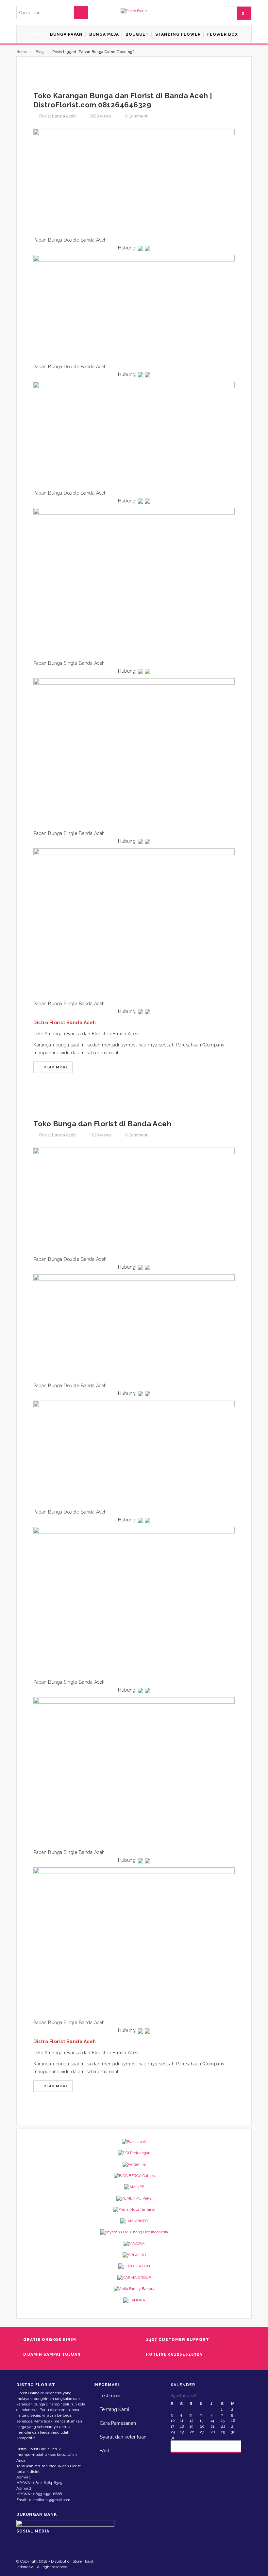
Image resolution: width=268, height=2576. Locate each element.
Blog (40, 52)
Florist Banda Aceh (58, 116)
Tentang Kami (114, 2409)
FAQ (104, 2450)
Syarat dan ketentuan (123, 2437)
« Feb (181, 2446)
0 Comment (136, 116)
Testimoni (110, 2395)
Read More (55, 1067)
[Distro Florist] (134, 11)
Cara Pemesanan (118, 2423)
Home (22, 52)
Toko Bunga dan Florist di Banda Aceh (102, 1124)
